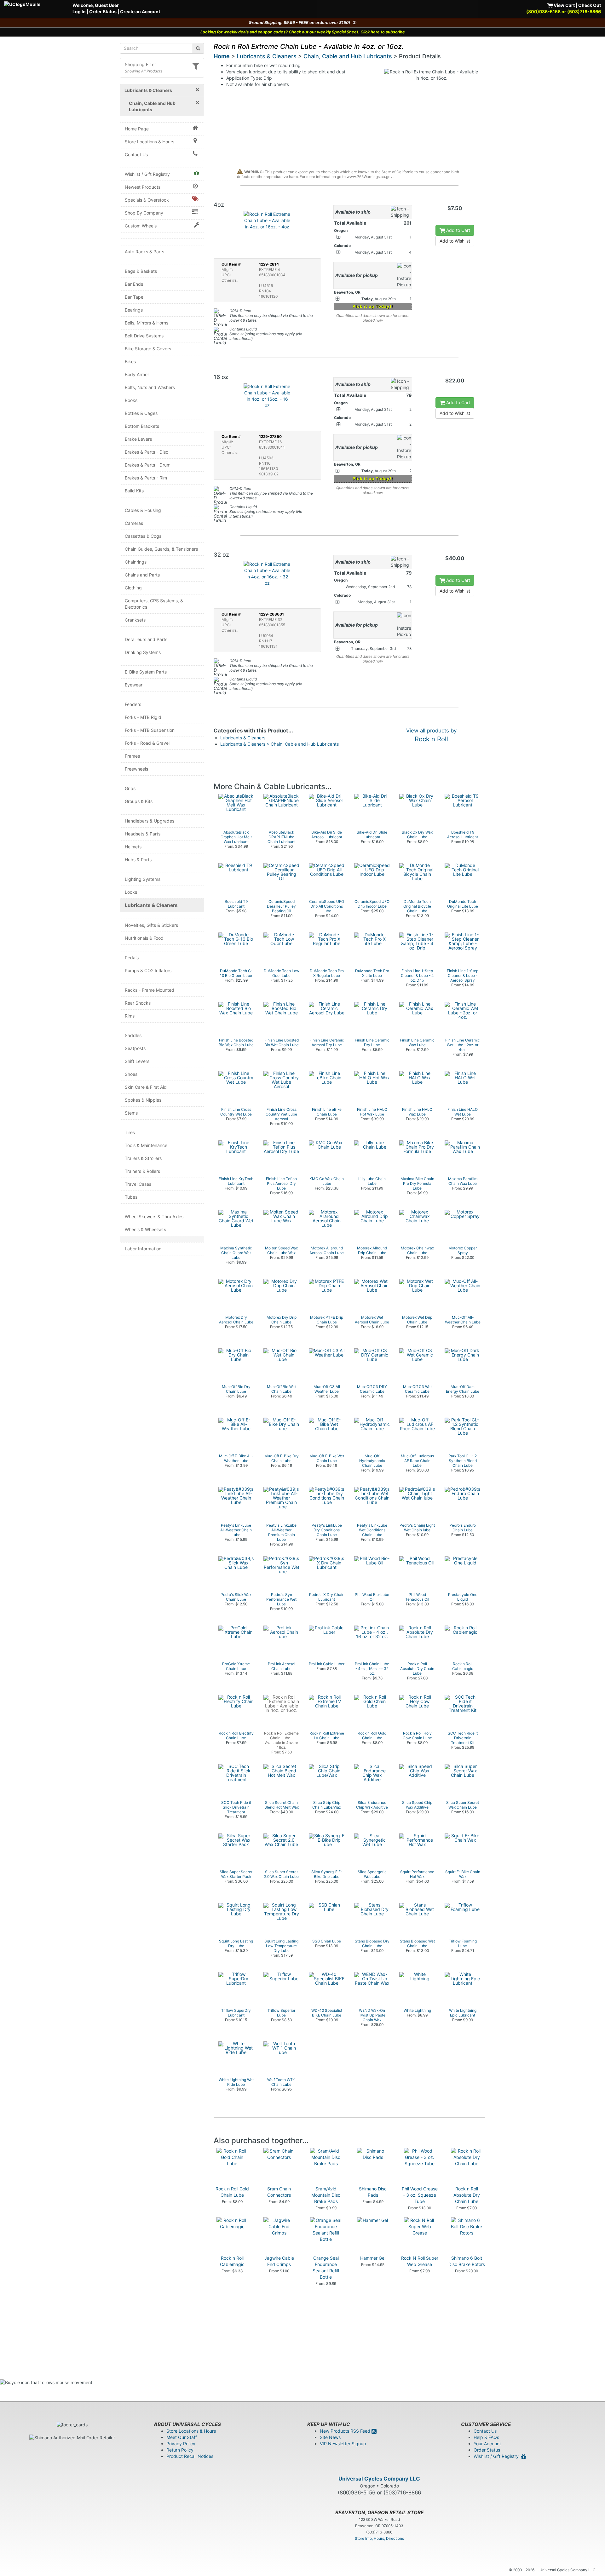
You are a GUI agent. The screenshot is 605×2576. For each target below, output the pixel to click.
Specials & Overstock (147, 200)
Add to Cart (458, 230)
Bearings (134, 310)
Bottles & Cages (141, 413)
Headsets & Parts (143, 834)
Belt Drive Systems (144, 336)
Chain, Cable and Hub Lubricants (348, 56)
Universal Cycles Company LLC (379, 2479)
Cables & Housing (143, 510)
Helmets (133, 847)
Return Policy (180, 2450)
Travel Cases (138, 1184)
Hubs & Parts (138, 860)
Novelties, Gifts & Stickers (151, 925)
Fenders (133, 704)
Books (131, 400)
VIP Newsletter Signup (343, 2444)
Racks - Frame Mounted (150, 990)
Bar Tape (134, 297)
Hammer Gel (373, 2258)
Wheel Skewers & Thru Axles (154, 1216)
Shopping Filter (140, 64)
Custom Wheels (141, 226)
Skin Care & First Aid (146, 1087)
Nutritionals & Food (144, 938)
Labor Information (143, 1249)
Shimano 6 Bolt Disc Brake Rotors (467, 2261)
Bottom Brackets (142, 426)
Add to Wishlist (455, 241)
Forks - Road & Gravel (147, 743)
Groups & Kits (139, 801)
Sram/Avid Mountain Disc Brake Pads (326, 2195)
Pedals (132, 958)
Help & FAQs (486, 2437)
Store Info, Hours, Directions (379, 2538)
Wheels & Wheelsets (145, 1229)
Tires (130, 1132)
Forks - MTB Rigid (143, 717)
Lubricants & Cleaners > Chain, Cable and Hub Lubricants (279, 744)
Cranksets (135, 620)
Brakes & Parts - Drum (148, 465)
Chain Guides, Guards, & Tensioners (161, 549)
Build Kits (134, 491)
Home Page (137, 129)
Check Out (590, 5)
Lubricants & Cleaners (151, 905)
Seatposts (135, 1048)
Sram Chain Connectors (279, 2192)
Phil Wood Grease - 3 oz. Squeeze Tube (420, 2195)
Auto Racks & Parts (144, 252)
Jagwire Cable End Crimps (279, 2261)
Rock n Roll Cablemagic (232, 2261)
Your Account (487, 2444)
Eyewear (134, 685)
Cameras (134, 523)
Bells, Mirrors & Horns (147, 323)
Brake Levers (138, 439)
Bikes (130, 361)
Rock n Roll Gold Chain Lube (232, 2192)
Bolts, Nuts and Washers (150, 387)
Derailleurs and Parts (146, 639)
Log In (79, 11)
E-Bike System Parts (146, 672)
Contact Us (136, 155)
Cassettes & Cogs (143, 536)
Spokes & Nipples (143, 1100)
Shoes (131, 1074)
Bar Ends (134, 284)
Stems (131, 1113)
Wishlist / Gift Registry (147, 174)
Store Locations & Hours (150, 142)
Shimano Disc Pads (373, 2192)
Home (222, 56)
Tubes (131, 1197)
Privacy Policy (181, 2444)
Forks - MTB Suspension (150, 730)
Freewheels (136, 769)
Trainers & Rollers (142, 1171)
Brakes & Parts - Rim (146, 478)
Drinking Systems (143, 652)
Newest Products (143, 187)
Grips (130, 788)
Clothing (133, 588)
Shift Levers (137, 1061)
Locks (131, 892)
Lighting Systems (143, 879)
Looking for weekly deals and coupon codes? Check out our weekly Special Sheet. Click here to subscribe (303, 32)
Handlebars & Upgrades (150, 821)
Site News (330, 2437)
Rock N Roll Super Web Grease (420, 2261)
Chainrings (136, 562)
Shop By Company (144, 213)
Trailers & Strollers (143, 1158)
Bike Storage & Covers (148, 349)
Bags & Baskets (141, 271)
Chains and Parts (142, 575)
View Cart (564, 5)
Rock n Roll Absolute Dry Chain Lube (467, 2195)
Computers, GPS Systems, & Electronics (154, 604)
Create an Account (140, 11)
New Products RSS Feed (346, 2431)
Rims (130, 1016)
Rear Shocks (138, 1003)
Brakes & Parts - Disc (147, 452)
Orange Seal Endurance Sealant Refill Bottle (326, 2267)
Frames (132, 756)
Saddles (133, 1035)
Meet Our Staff (182, 2437)
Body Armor (137, 374)
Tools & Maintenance (146, 1145)
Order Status (103, 11)
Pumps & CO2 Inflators (148, 970)
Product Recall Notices (190, 2456)
